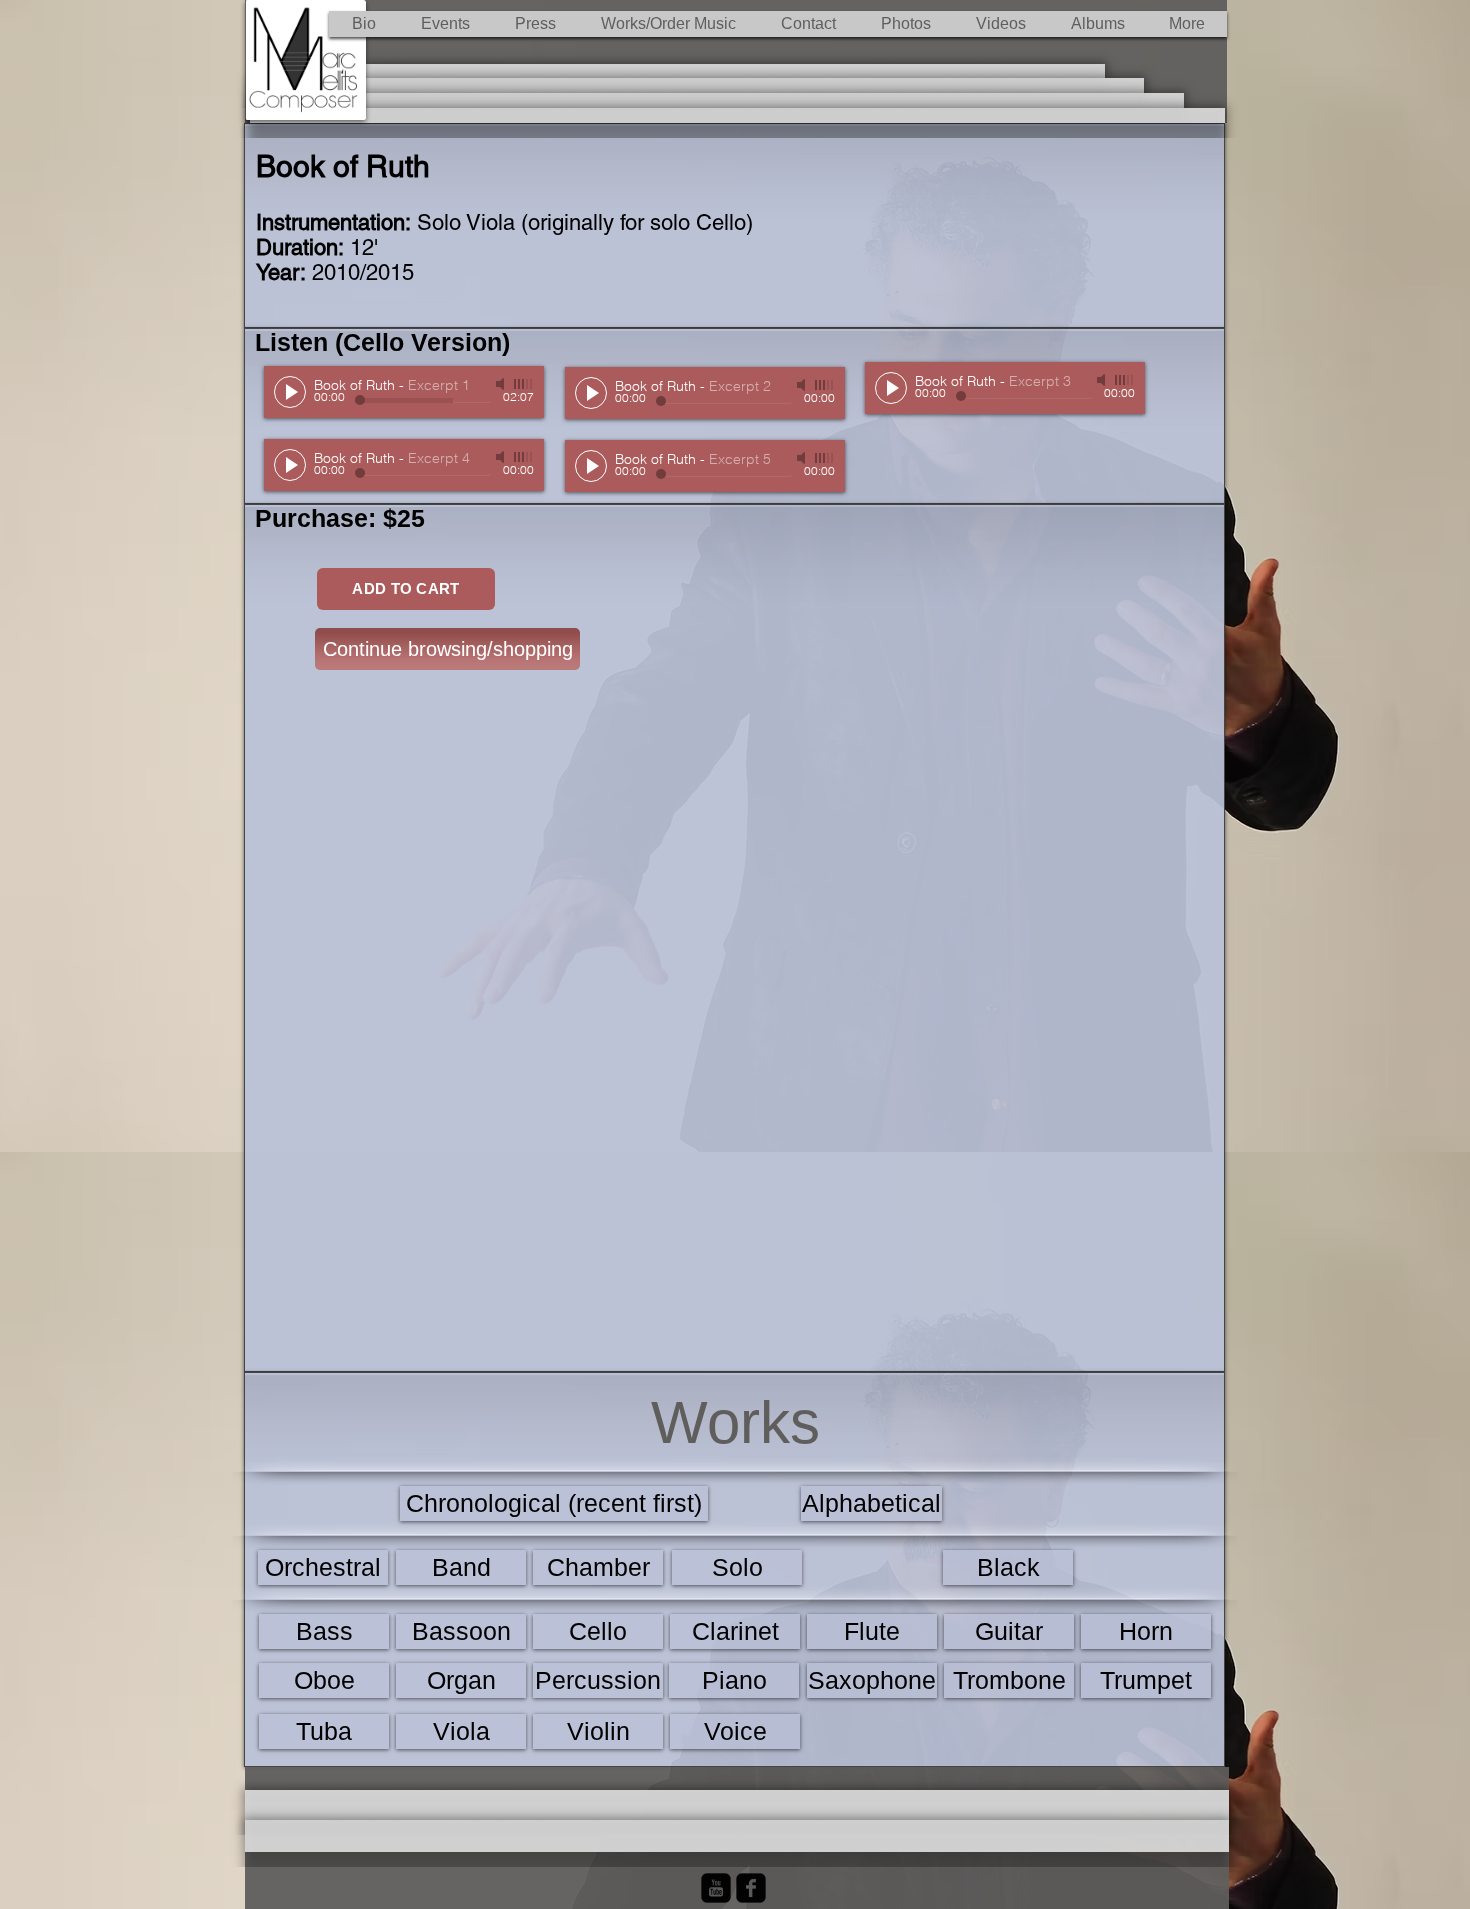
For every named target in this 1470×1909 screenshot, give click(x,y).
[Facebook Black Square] (751, 1888)
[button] (668, 24)
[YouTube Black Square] (716, 1888)
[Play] (290, 392)
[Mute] (502, 384)
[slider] (524, 384)
